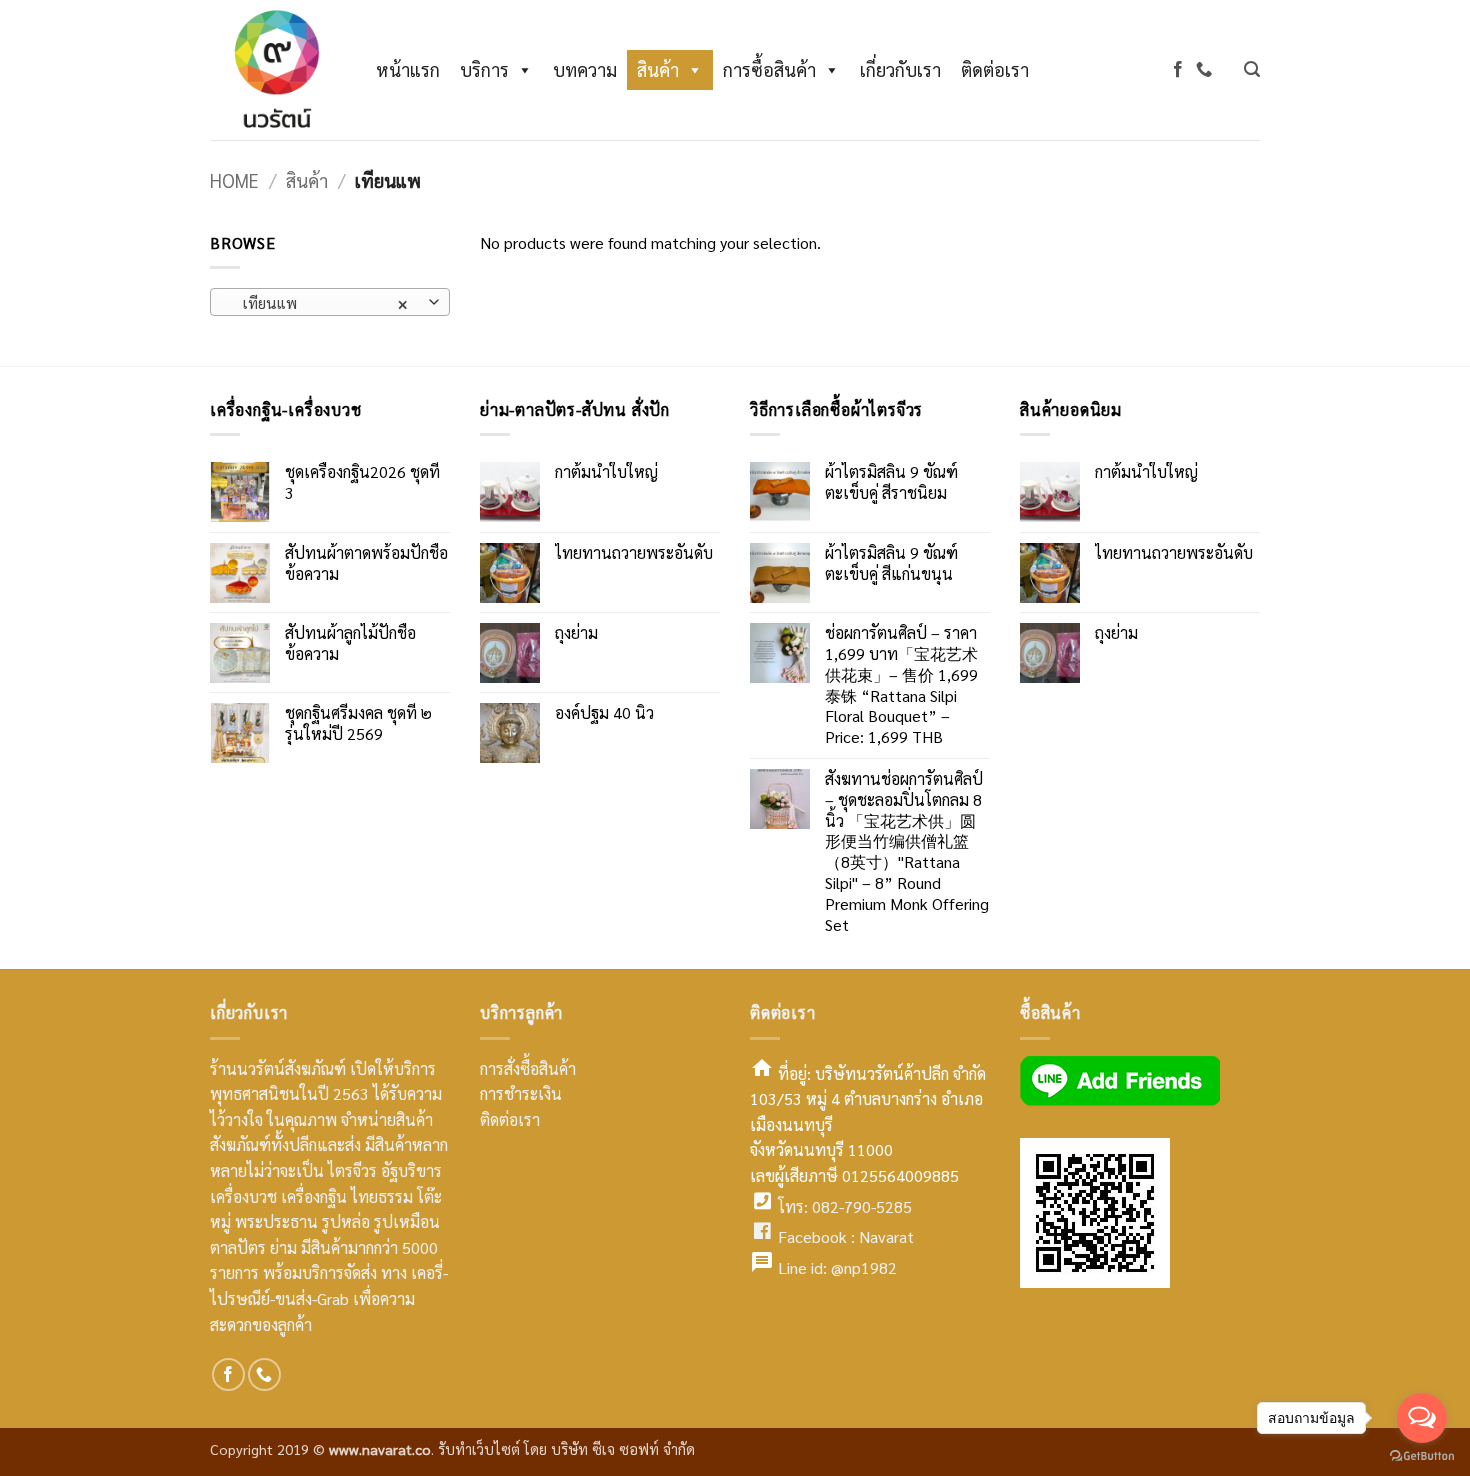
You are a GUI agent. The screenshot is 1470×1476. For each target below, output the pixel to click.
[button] (1252, 69)
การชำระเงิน (521, 1093)
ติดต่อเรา (995, 69)
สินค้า (658, 69)
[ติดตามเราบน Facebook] (1178, 69)
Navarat (886, 1236)
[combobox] (330, 302)
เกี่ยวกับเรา (900, 69)
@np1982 (864, 1267)
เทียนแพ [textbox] (319, 302)
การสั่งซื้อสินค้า (528, 1068)
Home (234, 180)
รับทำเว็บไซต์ (481, 1449)
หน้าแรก (408, 69)
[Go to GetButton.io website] (1422, 1456)
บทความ (585, 69)
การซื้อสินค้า (769, 69)
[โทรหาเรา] (1204, 69)
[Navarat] (273, 70)
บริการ (484, 69)
